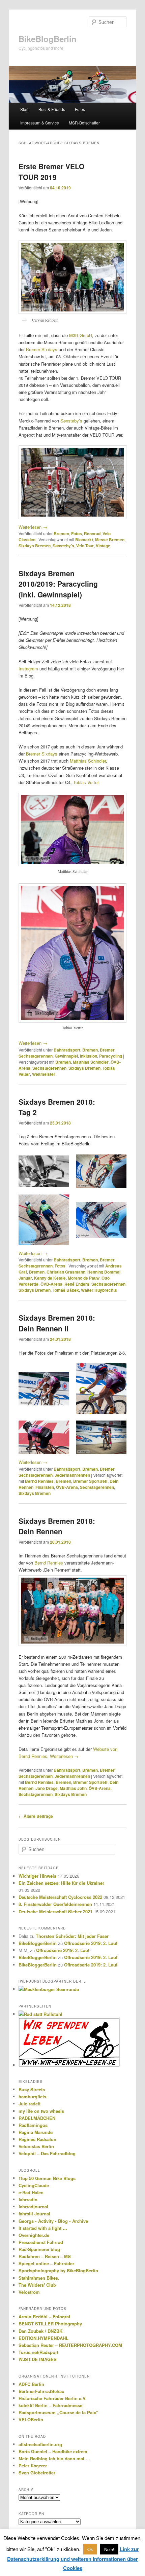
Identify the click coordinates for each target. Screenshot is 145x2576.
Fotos (80, 109)
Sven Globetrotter (37, 2473)
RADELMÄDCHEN (37, 2118)
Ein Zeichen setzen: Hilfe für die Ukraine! (61, 1883)
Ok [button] (90, 2549)
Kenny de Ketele (50, 1278)
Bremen (61, 533)
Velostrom (29, 2292)
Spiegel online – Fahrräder (46, 2263)
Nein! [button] (109, 2549)
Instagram (28, 669)
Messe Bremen (110, 540)
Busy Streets (32, 2089)
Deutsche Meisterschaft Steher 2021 (55, 1911)
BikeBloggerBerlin (38, 1943)
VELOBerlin (31, 2419)
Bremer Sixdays (42, 349)
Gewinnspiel (66, 1056)
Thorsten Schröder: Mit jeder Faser (72, 1936)
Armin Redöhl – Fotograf (44, 2316)
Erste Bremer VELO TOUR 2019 (51, 172)
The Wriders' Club (37, 2285)
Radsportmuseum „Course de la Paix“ (59, 2412)
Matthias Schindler (88, 761)
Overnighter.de (34, 2235)
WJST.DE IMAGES (38, 2359)
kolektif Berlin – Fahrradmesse (50, 2405)
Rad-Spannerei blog (39, 2249)
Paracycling (111, 1056)
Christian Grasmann (66, 1272)
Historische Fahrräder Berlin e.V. (53, 2398)
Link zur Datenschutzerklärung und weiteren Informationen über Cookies (73, 2559)
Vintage (103, 546)
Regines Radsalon (37, 2139)
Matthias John (73, 1788)
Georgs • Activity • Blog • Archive (53, 2221)
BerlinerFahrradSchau (41, 2391)
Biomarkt (84, 540)
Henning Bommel (104, 1272)
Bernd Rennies (39, 1481)
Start (24, 109)
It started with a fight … (43, 2228)
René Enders (77, 1284)
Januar (25, 1278)
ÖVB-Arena (51, 1284)
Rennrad (92, 533)
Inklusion (89, 1056)
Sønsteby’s (71, 421)
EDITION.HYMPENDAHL (43, 2338)
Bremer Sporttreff (90, 1481)
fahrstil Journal (34, 2214)
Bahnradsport (67, 1050)
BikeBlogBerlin (48, 39)
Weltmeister (44, 1074)
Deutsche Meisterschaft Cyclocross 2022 (60, 1897)
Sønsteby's (63, 546)
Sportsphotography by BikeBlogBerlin (58, 2270)
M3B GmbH (81, 335)
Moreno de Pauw (84, 1278)
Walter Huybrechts (99, 1290)
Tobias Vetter (86, 782)
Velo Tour (85, 546)
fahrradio (28, 2199)
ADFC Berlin (31, 2384)
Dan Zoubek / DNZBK (40, 2331)
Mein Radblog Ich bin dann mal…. (54, 2458)
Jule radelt (30, 2104)
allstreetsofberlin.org (40, 2444)
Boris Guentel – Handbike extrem (53, 2451)
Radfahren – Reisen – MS (45, 2256)
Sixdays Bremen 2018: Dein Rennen (57, 1526)
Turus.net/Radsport (38, 2352)
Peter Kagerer (33, 2465)
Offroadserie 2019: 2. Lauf (91, 1943)
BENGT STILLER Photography (50, 2324)
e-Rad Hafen (31, 2192)
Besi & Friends (52, 109)
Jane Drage (47, 1788)
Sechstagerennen (49, 1068)
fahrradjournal (33, 2206)
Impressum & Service (40, 123)
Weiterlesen (33, 527)
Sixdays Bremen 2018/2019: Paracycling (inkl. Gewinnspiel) (58, 584)
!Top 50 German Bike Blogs (47, 2178)
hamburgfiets (32, 2096)
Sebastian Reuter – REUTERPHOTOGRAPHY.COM (70, 2345)
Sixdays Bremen (35, 546)
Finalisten (45, 1487)
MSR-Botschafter (84, 123)
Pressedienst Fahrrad (41, 2242)
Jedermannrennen (72, 1475)
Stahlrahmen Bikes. (39, 2278)
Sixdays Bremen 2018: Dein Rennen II (57, 1323)
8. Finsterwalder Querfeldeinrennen (55, 1904)
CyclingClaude (34, 2185)
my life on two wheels (41, 2111)
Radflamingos (33, 2125)
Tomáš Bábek (66, 1290)
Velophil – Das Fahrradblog (47, 2153)
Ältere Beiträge (36, 1816)
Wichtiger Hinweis (37, 1876)
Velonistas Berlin (36, 2146)
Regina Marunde (36, 2132)
